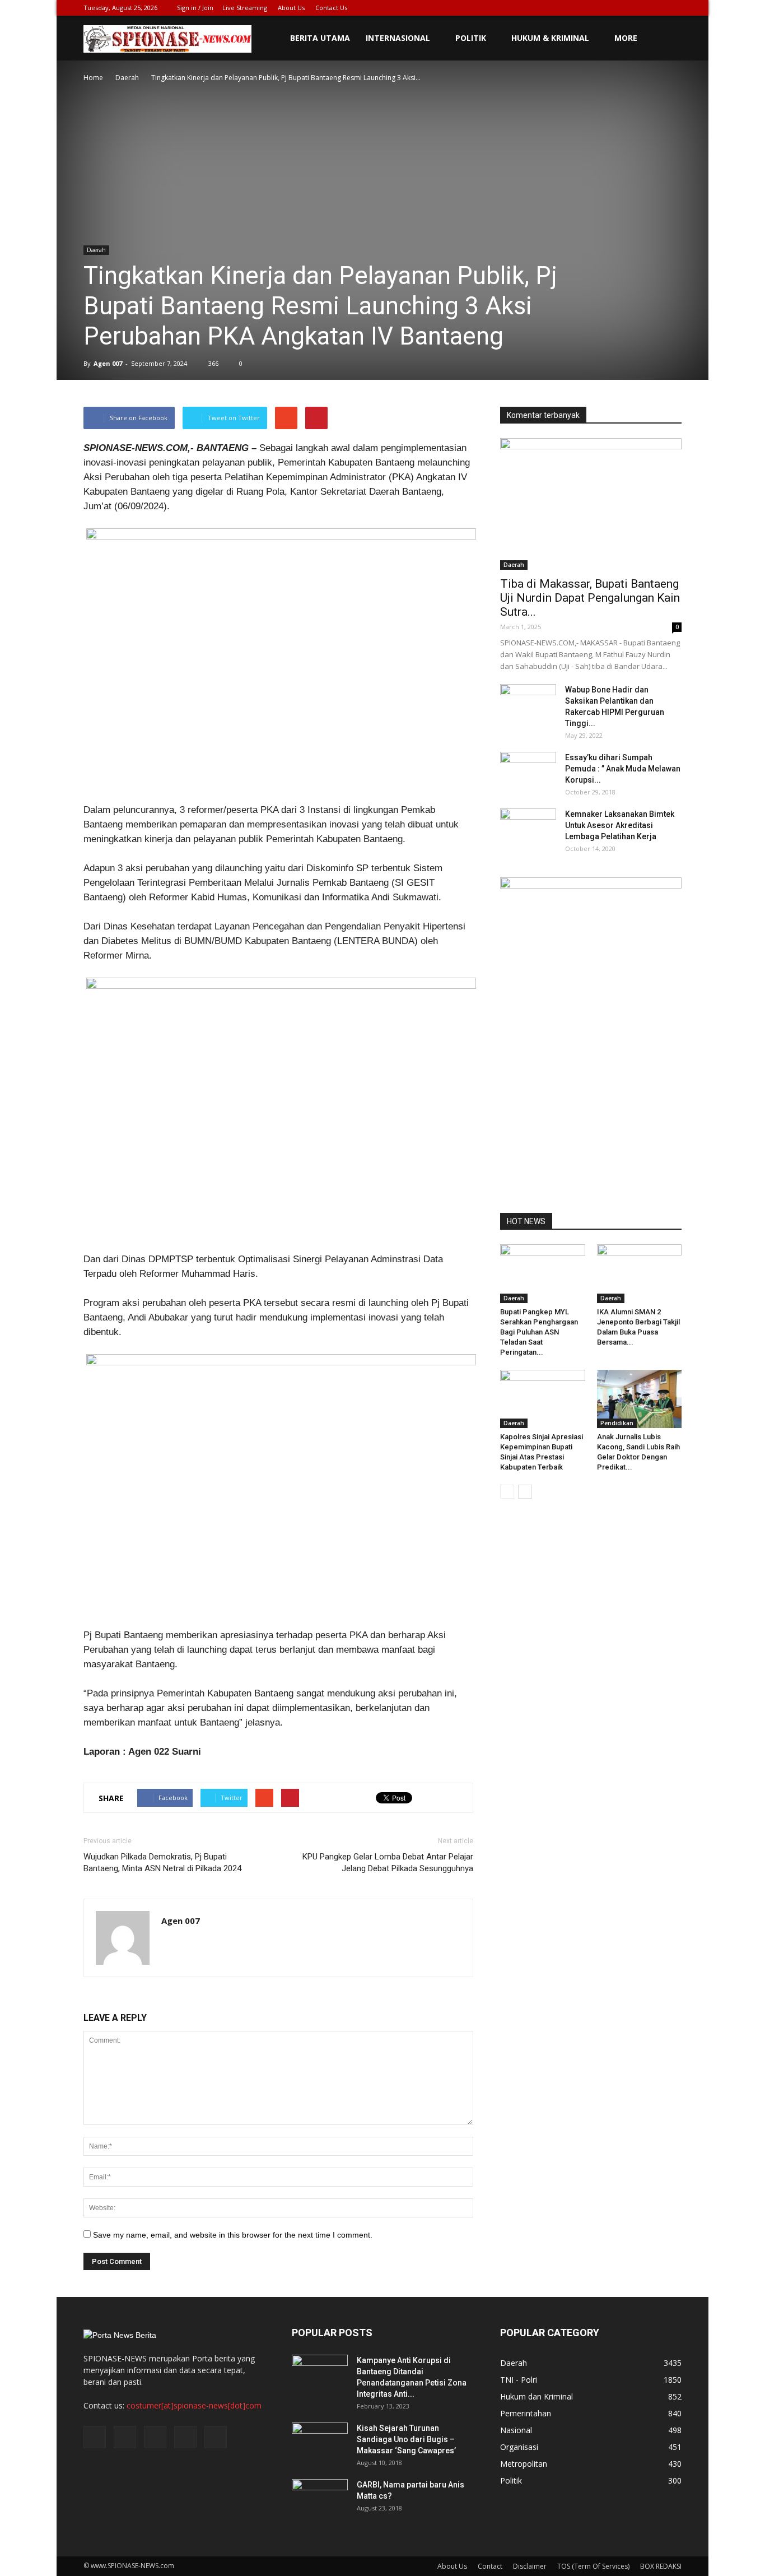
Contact (490, 2566)
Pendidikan (617, 1423)
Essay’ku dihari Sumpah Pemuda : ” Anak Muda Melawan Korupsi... (623, 769)
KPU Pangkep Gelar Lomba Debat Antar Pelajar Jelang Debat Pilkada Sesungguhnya (388, 1863)
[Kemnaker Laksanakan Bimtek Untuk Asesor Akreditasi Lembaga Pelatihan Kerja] (528, 828)
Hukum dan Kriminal (537, 2396)
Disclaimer (530, 2566)
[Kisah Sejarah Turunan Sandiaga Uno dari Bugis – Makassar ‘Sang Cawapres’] (320, 2442)
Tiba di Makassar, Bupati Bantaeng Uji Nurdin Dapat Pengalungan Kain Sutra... (590, 598)
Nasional (516, 2430)
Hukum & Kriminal (550, 38)
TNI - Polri (519, 2380)
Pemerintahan (526, 2413)
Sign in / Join (195, 8)
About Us (291, 8)
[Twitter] (618, 8)
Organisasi (519, 2447)
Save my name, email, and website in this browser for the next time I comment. (233, 2235)
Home (93, 78)
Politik (471, 38)
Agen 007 (108, 363)
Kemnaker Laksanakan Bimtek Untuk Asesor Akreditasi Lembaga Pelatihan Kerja (620, 825)
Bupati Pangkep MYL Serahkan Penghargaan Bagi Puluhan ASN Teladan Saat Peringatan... (539, 1332)
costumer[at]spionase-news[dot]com (194, 2405)
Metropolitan (524, 2464)
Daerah (96, 250)
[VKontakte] (655, 8)
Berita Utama (320, 38)
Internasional (398, 38)
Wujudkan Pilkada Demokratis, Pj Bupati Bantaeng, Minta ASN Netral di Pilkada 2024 (162, 1863)
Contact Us (331, 8)
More (626, 38)
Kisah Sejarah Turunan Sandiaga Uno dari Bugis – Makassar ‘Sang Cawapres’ (406, 2439)
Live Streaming (245, 8)
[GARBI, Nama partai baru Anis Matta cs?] (320, 2499)
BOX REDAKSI (661, 2566)
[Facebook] (599, 8)
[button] (668, 38)
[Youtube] (673, 8)
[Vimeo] (636, 8)
